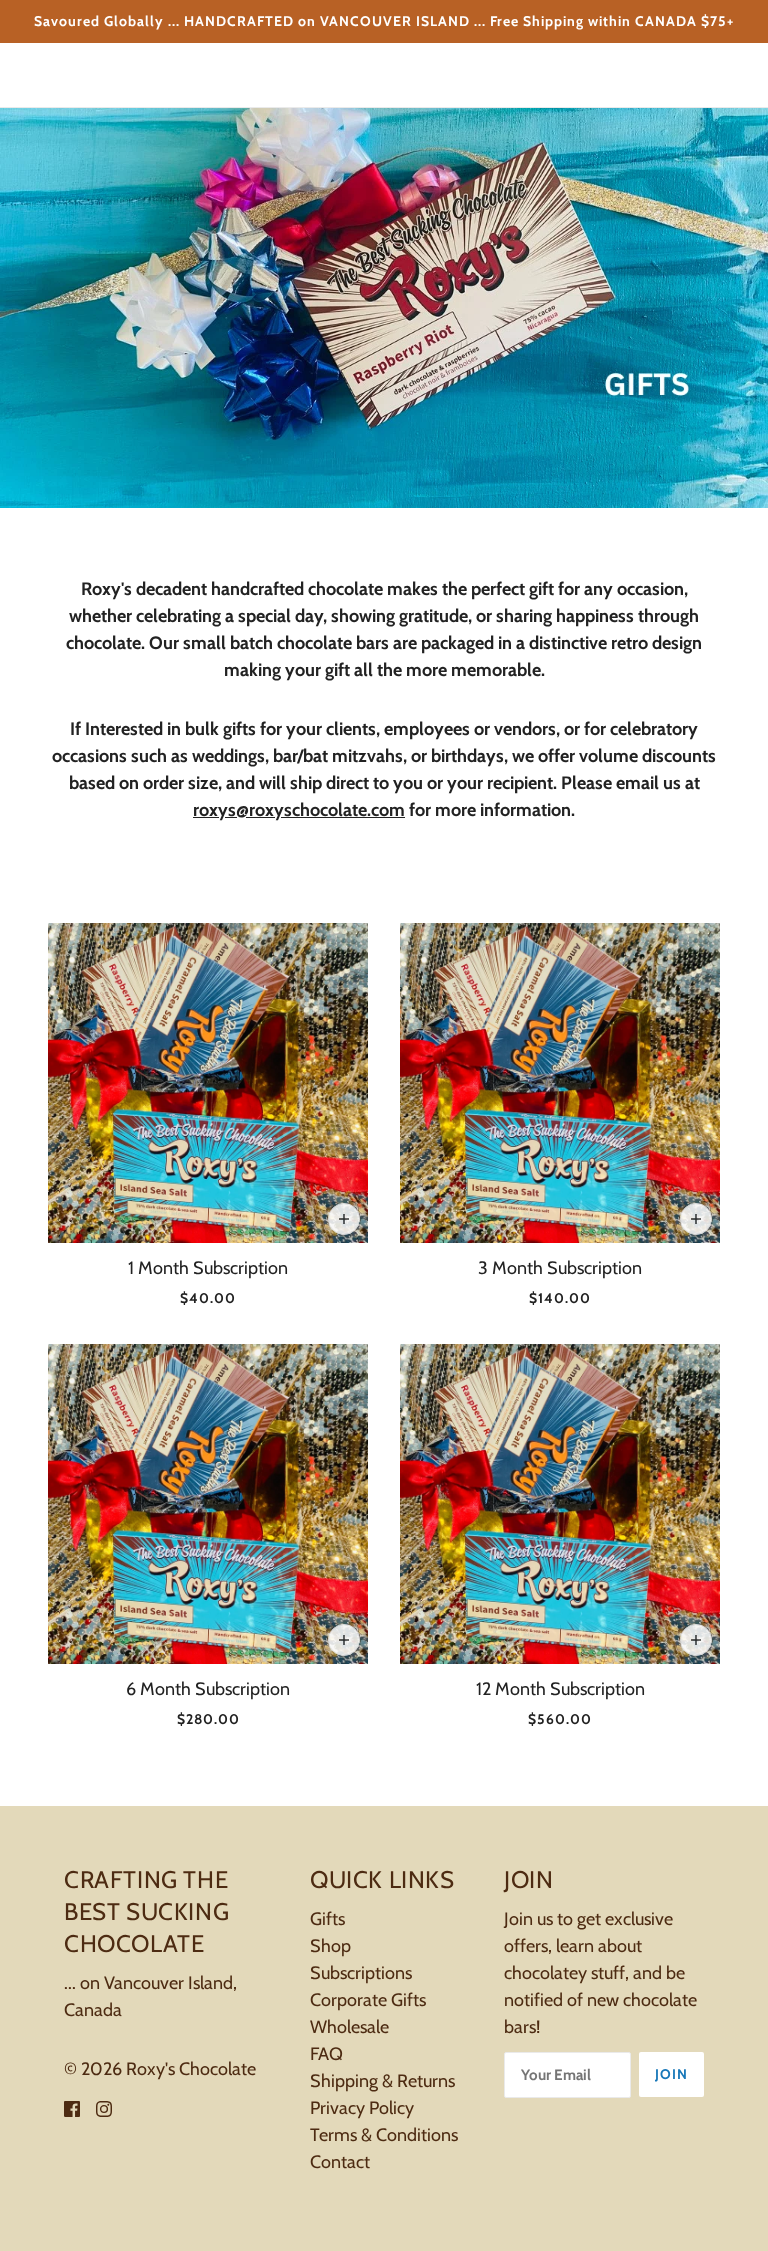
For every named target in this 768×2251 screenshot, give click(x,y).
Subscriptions (361, 1973)
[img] (72, 2107)
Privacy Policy (362, 2108)
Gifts (327, 1919)
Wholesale (349, 2027)
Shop (330, 1946)
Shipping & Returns (382, 2081)
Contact (340, 2162)
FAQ (326, 2054)
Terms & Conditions (384, 2135)
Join (671, 2074)
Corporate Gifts (368, 2000)
